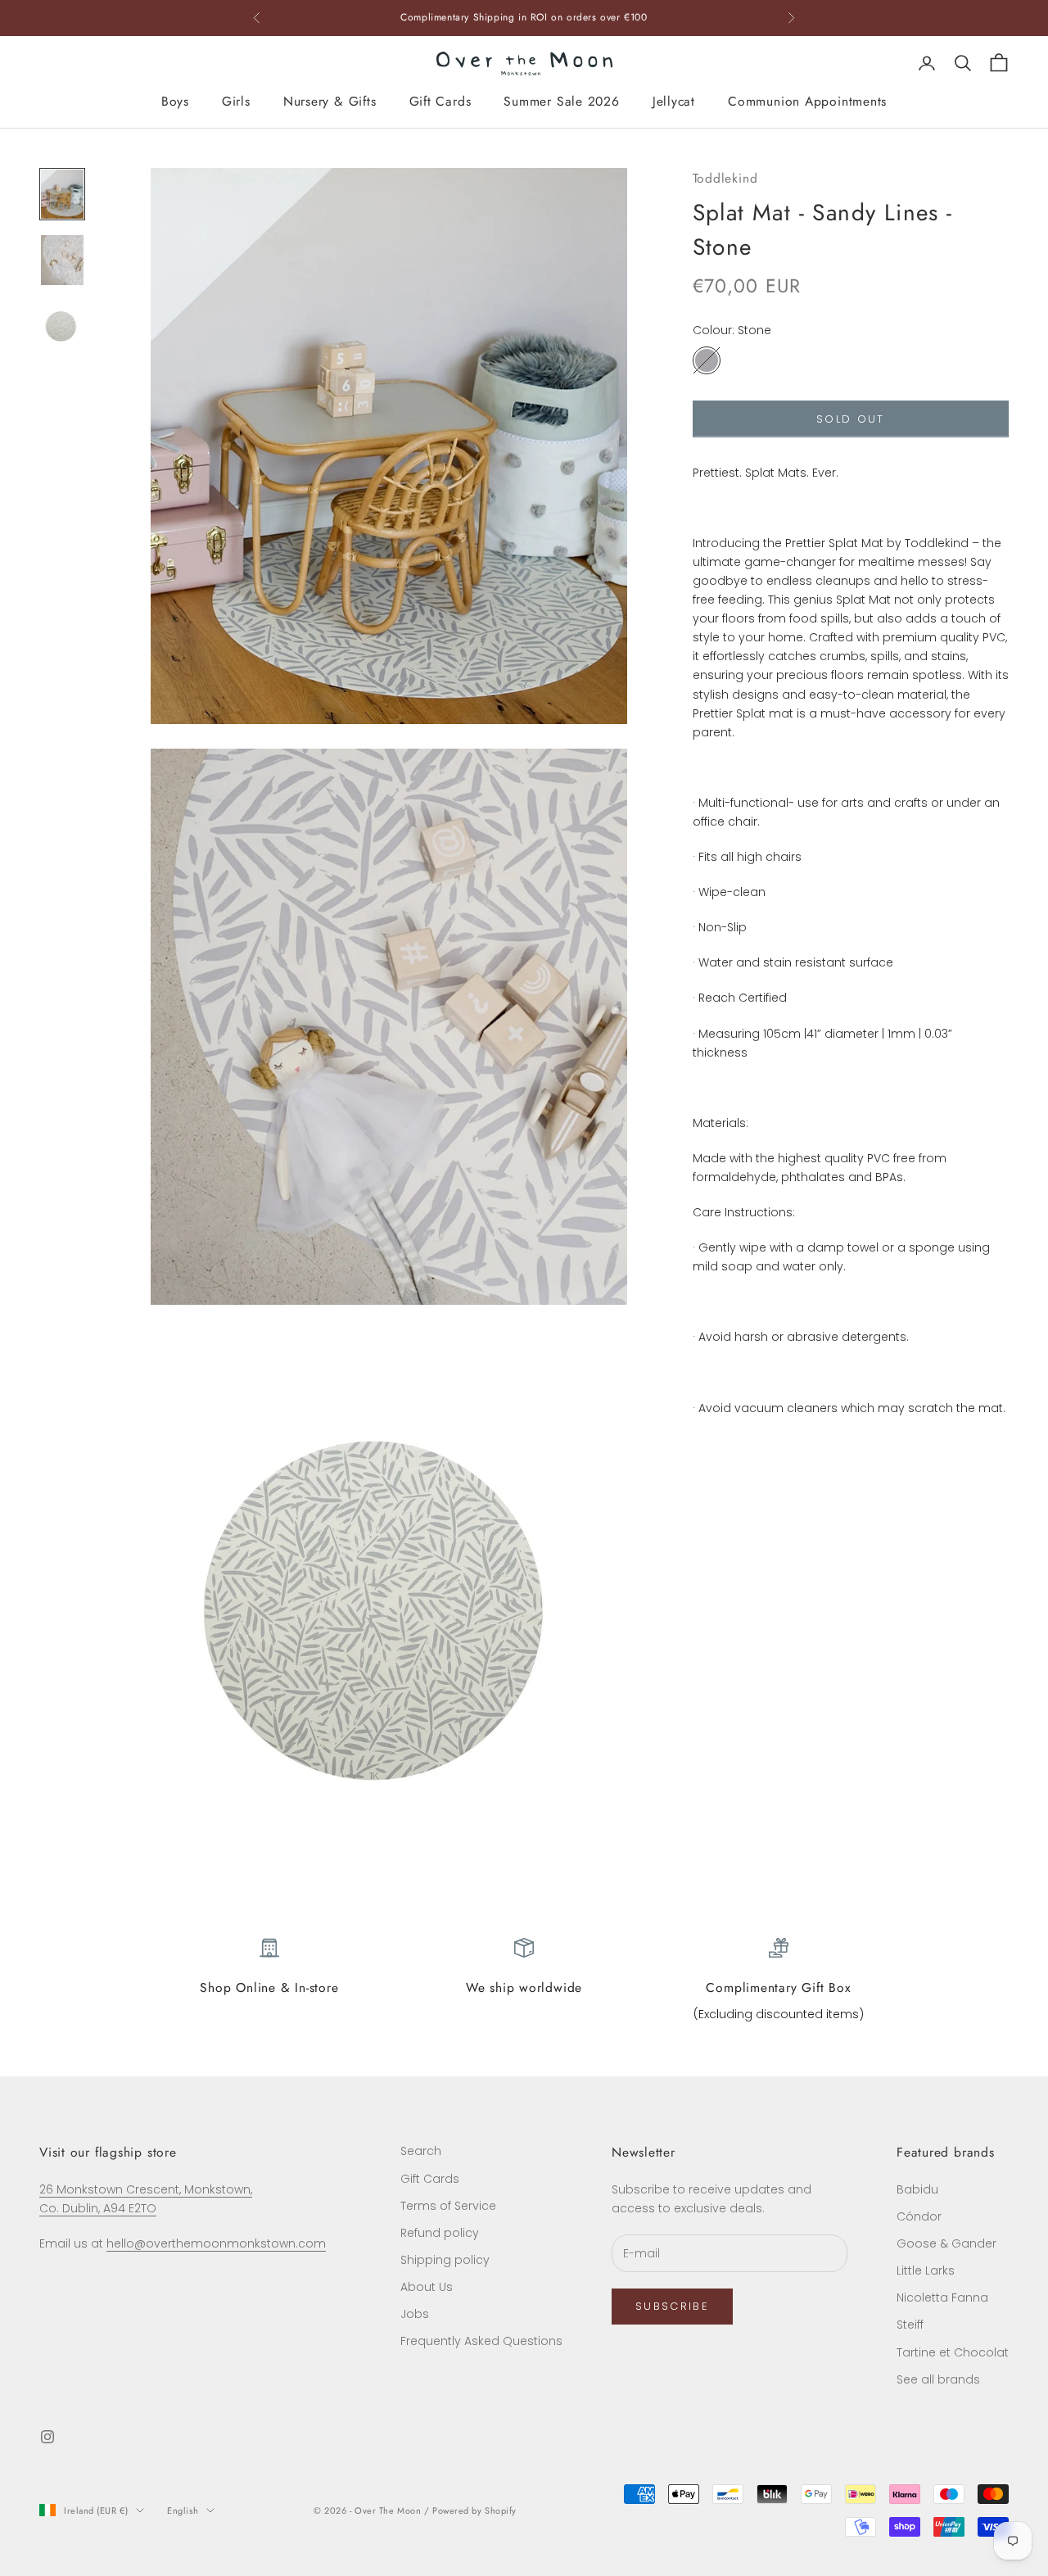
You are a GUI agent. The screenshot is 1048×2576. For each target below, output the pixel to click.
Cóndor (919, 2216)
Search (421, 2151)
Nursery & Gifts (330, 101)
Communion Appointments (807, 101)
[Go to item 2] (62, 260)
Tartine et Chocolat (953, 2352)
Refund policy (440, 2233)
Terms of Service (448, 2206)
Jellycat (674, 101)
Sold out (851, 419)
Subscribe (672, 2306)
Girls (236, 101)
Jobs (415, 2314)
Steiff (910, 2325)
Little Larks (926, 2270)
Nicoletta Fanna (942, 2298)
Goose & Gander (946, 2243)
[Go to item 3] (62, 326)
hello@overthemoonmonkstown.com (216, 2243)
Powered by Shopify (474, 2510)
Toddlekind (725, 178)
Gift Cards (440, 101)
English (183, 2510)
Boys (175, 101)
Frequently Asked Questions (481, 2341)
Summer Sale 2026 (561, 101)
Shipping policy (445, 2260)
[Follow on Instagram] (47, 2437)
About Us (427, 2287)
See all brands (938, 2379)
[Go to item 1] (62, 194)
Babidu (917, 2189)
